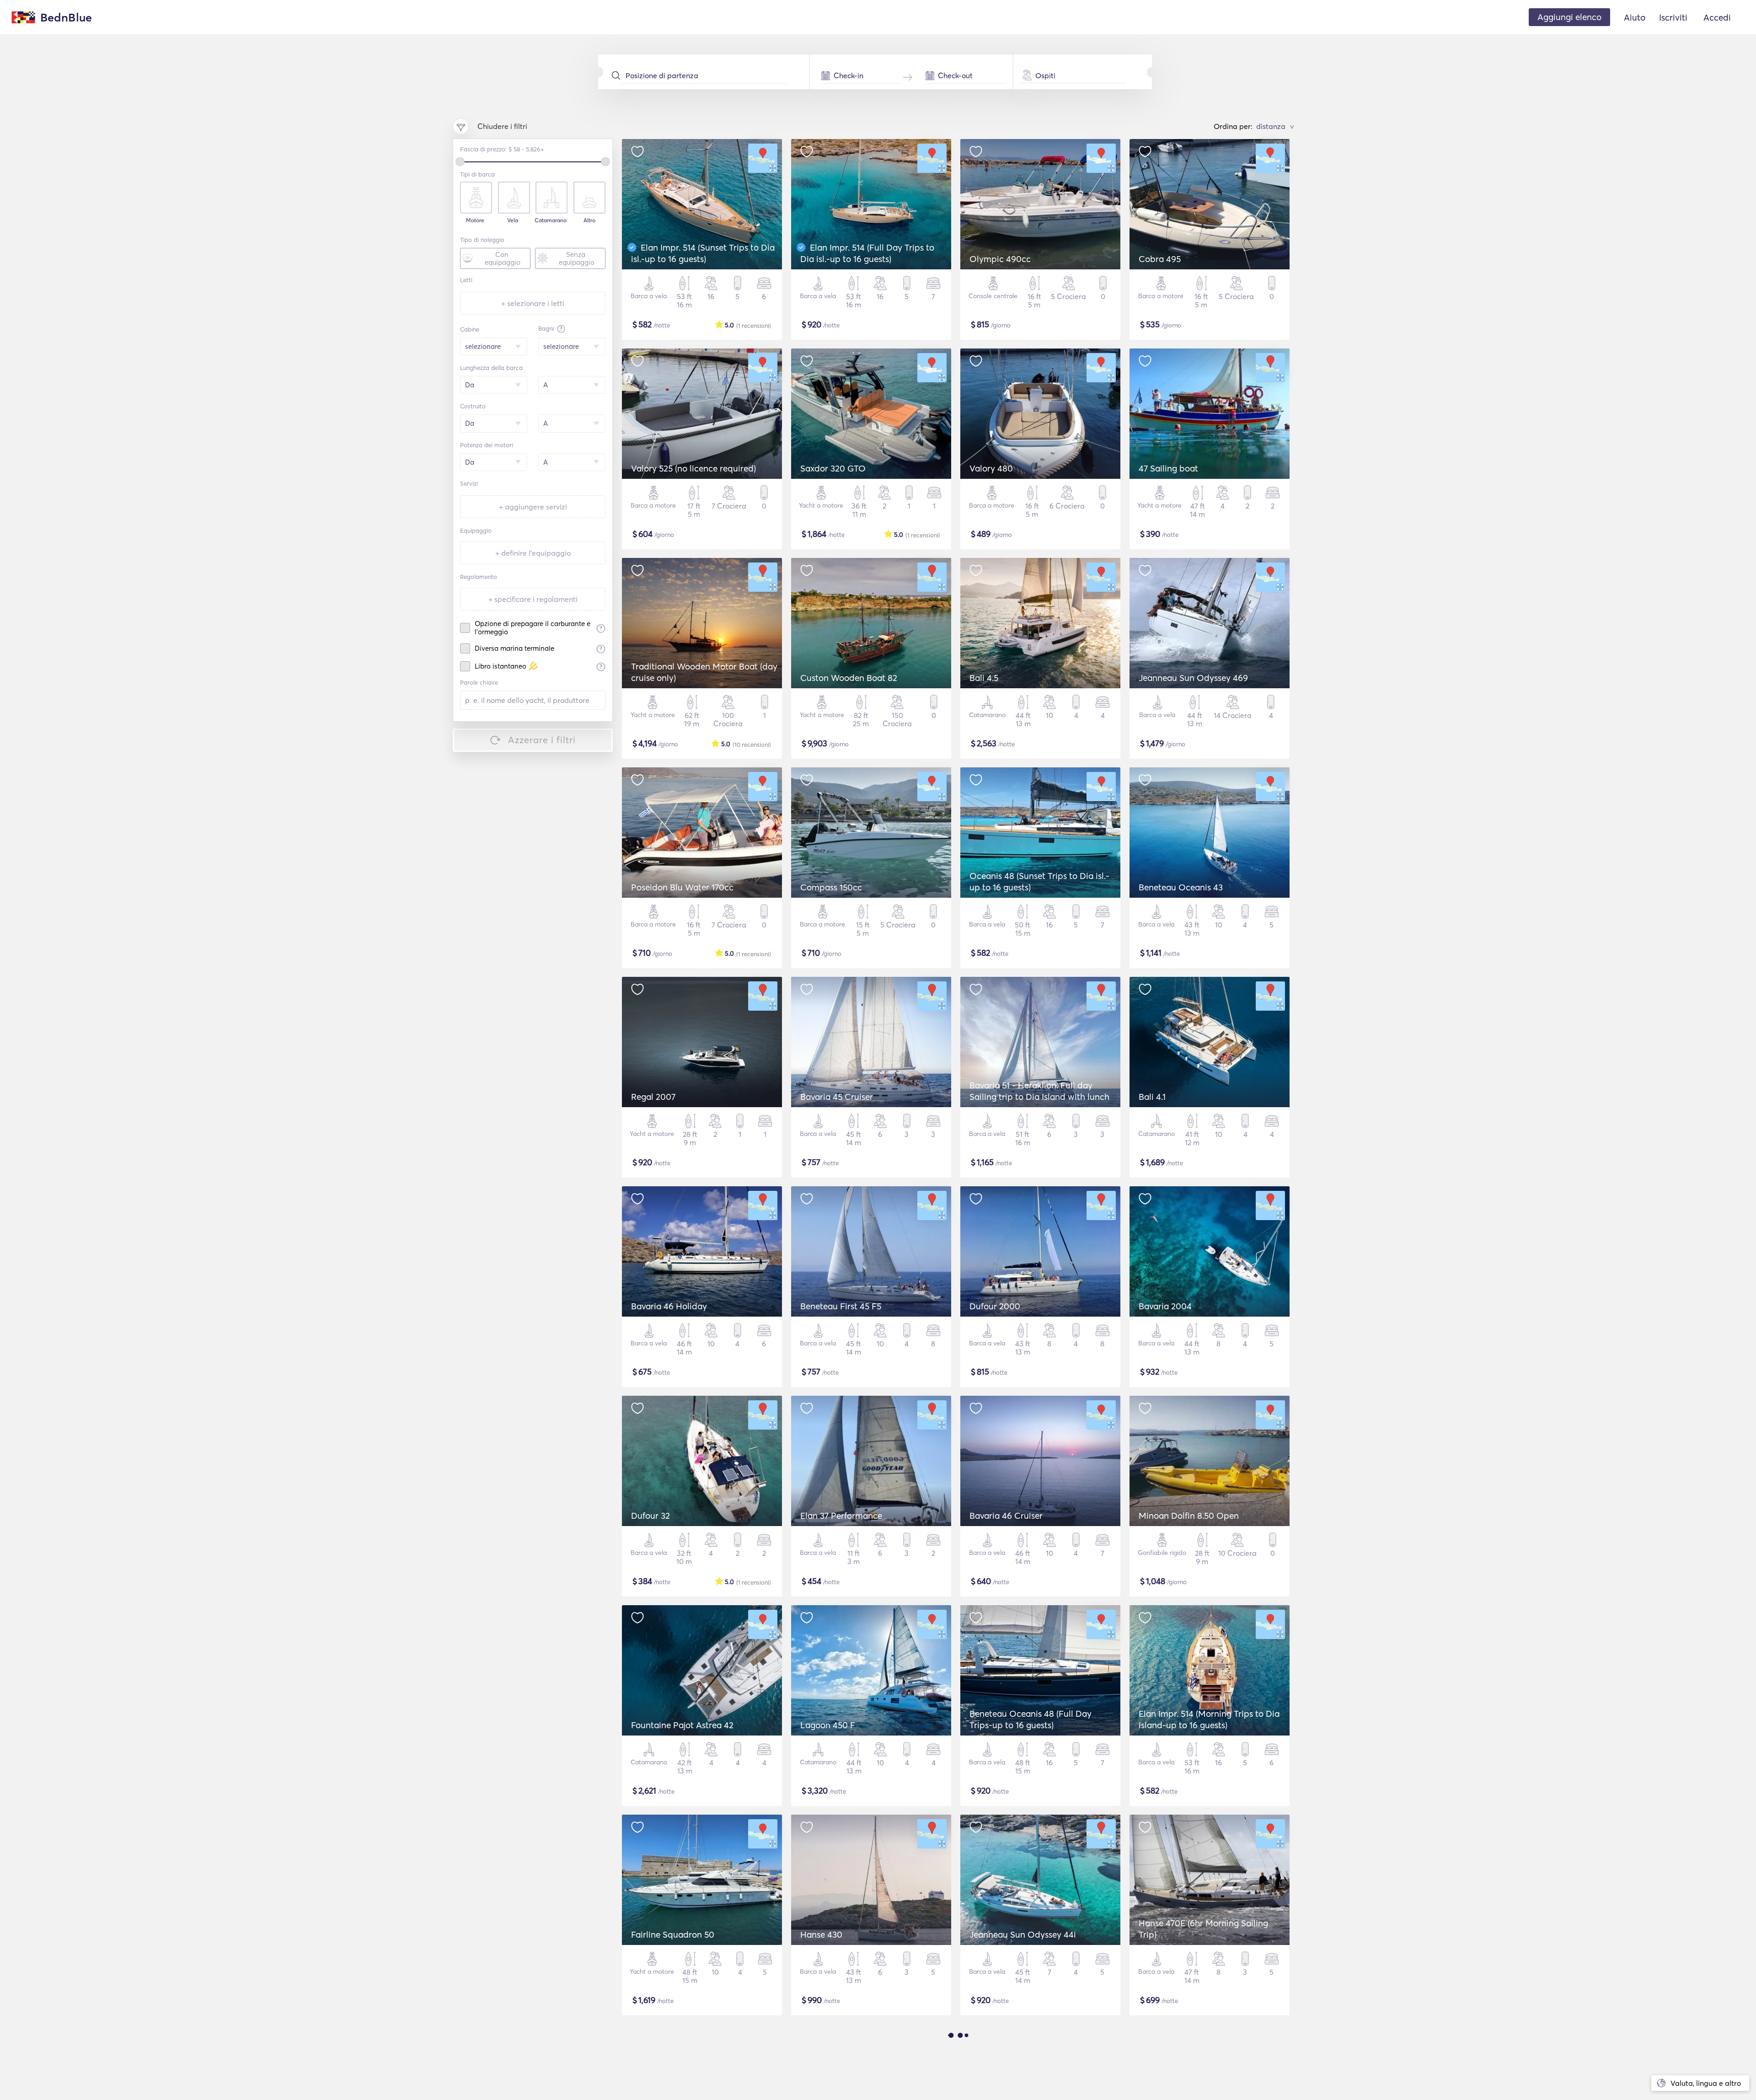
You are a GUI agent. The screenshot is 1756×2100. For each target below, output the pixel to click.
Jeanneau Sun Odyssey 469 (1193, 678)
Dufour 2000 (995, 1306)
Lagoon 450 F (828, 1725)
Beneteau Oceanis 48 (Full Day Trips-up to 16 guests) (1031, 1719)
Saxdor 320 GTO (833, 468)
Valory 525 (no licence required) (693, 468)
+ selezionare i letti (533, 303)
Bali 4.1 (1152, 1097)
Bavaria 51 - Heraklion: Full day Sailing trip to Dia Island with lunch (1039, 1091)
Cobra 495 (1160, 259)
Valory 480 (991, 468)
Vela (513, 220)
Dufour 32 (650, 1516)
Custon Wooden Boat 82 (849, 678)
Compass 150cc (831, 887)
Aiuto (1635, 17)
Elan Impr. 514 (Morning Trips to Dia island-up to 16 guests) (1209, 1719)
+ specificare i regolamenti (533, 599)
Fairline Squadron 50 (673, 1934)
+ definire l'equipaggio (533, 553)
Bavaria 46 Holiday (669, 1306)
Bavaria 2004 (1165, 1306)
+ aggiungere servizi (533, 507)
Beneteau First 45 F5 (841, 1306)
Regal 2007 (653, 1097)
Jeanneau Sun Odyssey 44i (1023, 1934)
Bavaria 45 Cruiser (837, 1097)
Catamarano (551, 220)
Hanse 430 (821, 1934)
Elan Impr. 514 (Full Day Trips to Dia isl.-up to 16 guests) (867, 253)
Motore (475, 220)
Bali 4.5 (984, 678)
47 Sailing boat (1168, 468)
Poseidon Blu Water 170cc (682, 887)
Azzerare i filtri (542, 740)
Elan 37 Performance (841, 1516)
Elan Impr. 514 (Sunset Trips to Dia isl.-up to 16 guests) (703, 253)
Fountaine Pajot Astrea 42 (682, 1725)
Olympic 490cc (1000, 259)
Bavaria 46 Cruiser (1006, 1516)
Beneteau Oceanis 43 (1181, 887)
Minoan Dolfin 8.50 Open (1189, 1516)
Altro (589, 220)
